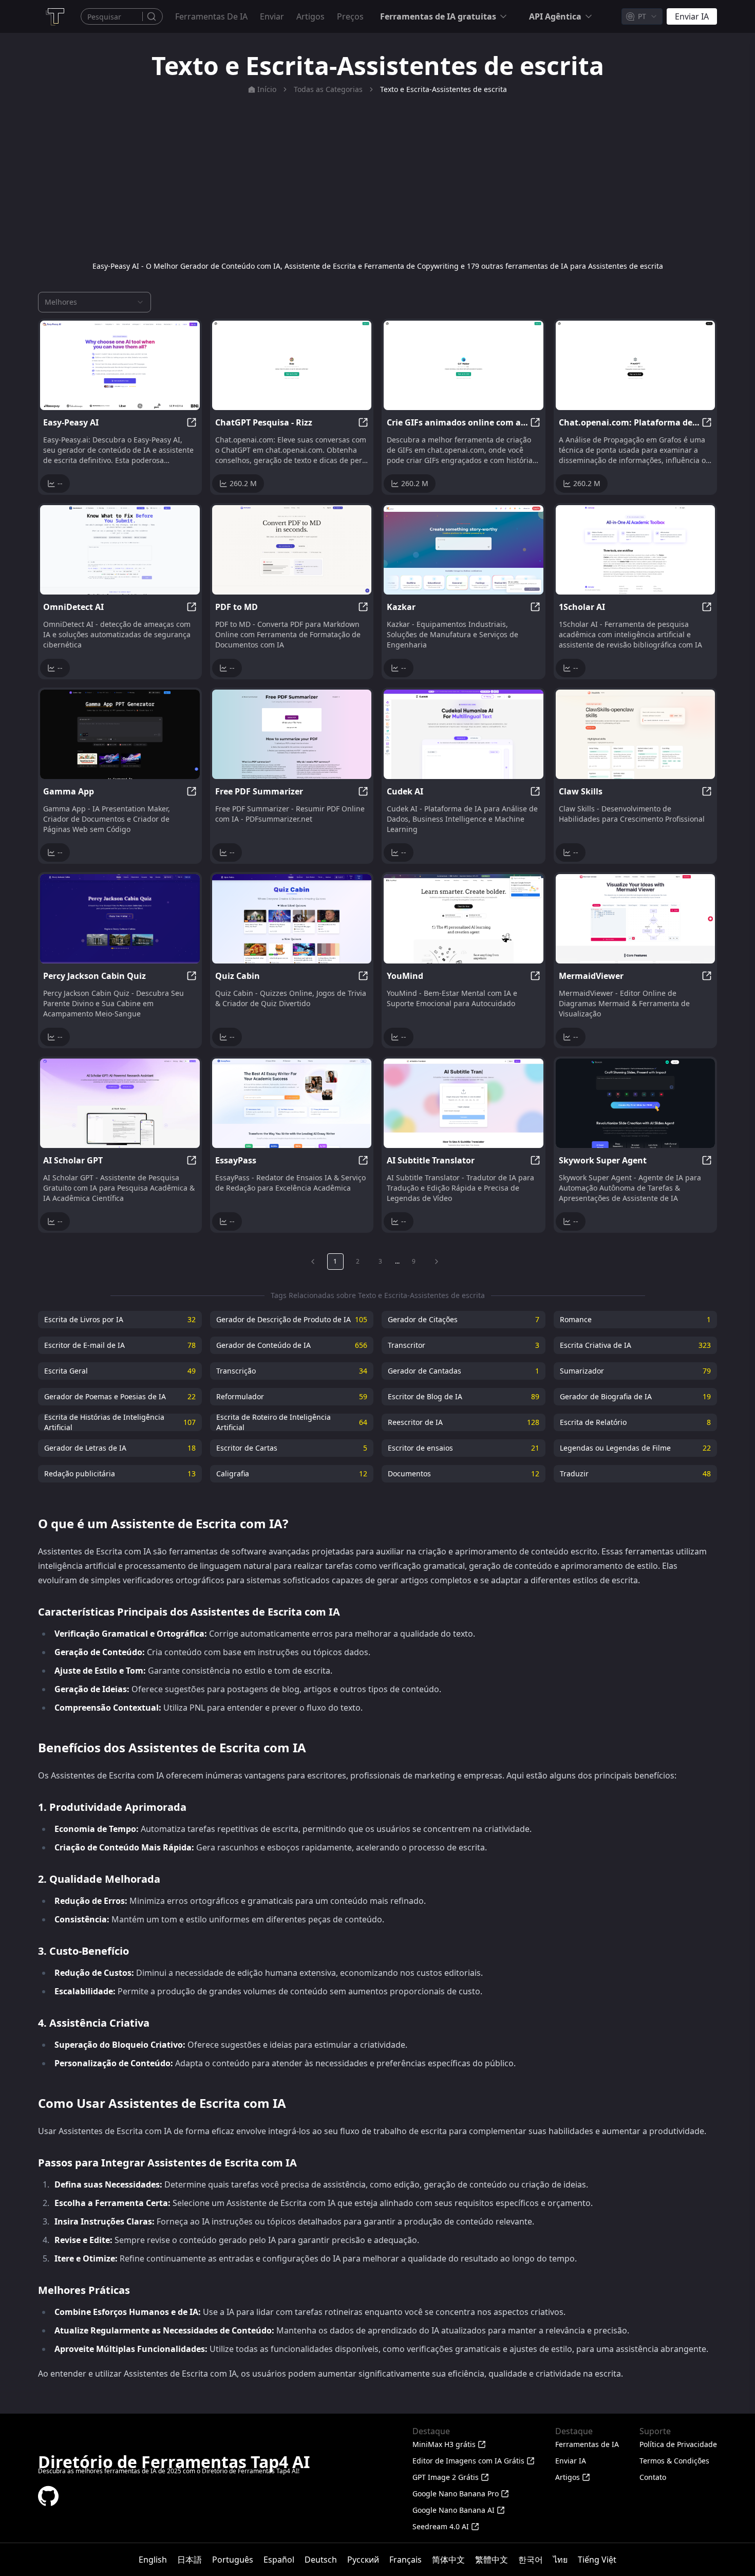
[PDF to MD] (292, 550)
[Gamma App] (120, 734)
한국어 (531, 2560)
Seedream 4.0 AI (441, 2526)
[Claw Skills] (636, 734)
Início (267, 89)
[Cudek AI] (464, 734)
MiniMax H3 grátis (444, 2444)
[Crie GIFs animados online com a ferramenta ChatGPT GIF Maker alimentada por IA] (464, 365)
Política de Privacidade (678, 2444)
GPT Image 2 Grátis (446, 2477)
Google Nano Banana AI (454, 2510)
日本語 (190, 2560)
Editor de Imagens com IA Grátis (468, 2461)
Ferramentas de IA (211, 16)
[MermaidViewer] (636, 919)
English (153, 2560)
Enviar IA (571, 2461)
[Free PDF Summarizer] (292, 734)
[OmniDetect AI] (120, 550)
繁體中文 (492, 2560)
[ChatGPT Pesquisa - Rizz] (292, 365)
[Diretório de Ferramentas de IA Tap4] (54, 16)
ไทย (560, 2560)
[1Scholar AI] (636, 550)
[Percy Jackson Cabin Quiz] (120, 919)
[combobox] (642, 16)
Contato (653, 2477)
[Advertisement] (377, 178)
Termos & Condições (674, 2461)
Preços (350, 16)
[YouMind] (464, 919)
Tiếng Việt (597, 2560)
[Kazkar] (464, 550)
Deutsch (321, 2560)
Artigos (310, 16)
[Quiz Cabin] (292, 919)
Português (233, 2560)
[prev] (313, 1262)
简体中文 (448, 2560)
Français (405, 2560)
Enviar (272, 16)
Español (279, 2560)
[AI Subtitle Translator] (464, 1103)
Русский (363, 2560)
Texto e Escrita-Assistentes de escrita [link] (443, 89)
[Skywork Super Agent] (636, 1103)
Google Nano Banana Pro (456, 2494)
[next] (437, 1262)
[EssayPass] (292, 1103)
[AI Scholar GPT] (120, 1103)
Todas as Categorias (328, 89)
